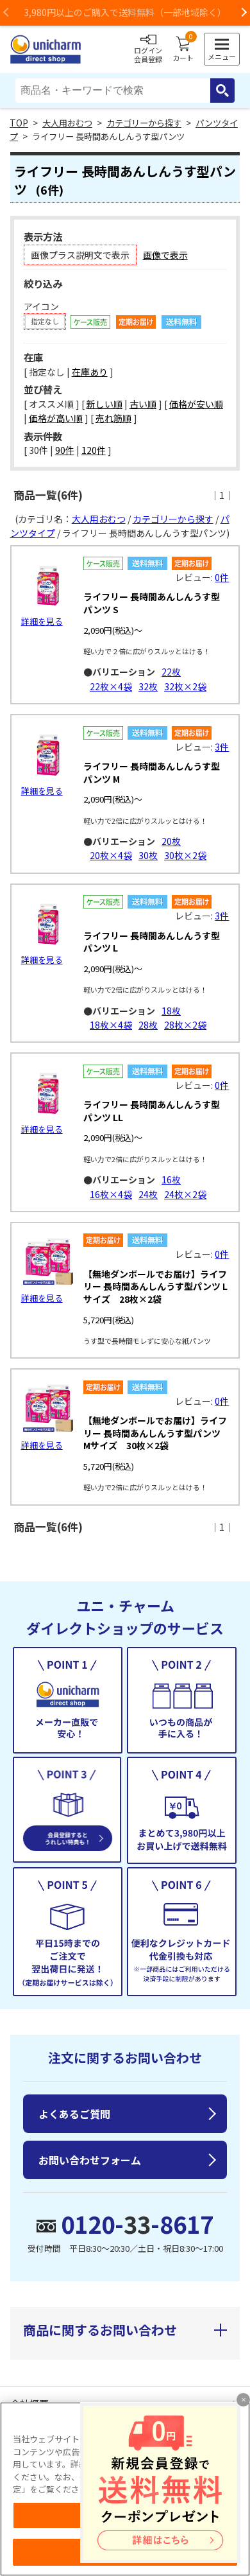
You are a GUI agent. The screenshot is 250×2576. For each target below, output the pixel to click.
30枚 (148, 855)
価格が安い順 (196, 404)
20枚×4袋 (111, 855)
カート (183, 49)
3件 (222, 747)
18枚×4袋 (111, 1025)
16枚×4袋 (111, 1194)
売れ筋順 (113, 418)
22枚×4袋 (111, 686)
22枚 (171, 672)
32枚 (148, 686)
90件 (65, 450)
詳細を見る (42, 621)
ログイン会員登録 (148, 55)
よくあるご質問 (74, 2114)
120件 (94, 450)
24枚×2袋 (185, 1194)
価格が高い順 (56, 418)
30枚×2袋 (185, 855)
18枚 (171, 1011)
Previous (6, 13)
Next (244, 13)
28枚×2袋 (185, 1025)
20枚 (171, 841)
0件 (222, 577)
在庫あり (90, 372)
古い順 (143, 404)
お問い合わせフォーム (90, 2160)
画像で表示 (165, 255)
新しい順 (104, 404)
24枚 (148, 1194)
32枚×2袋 (185, 686)
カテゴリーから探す (144, 123)
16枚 (171, 1179)
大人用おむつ (67, 123)
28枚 (148, 1025)
